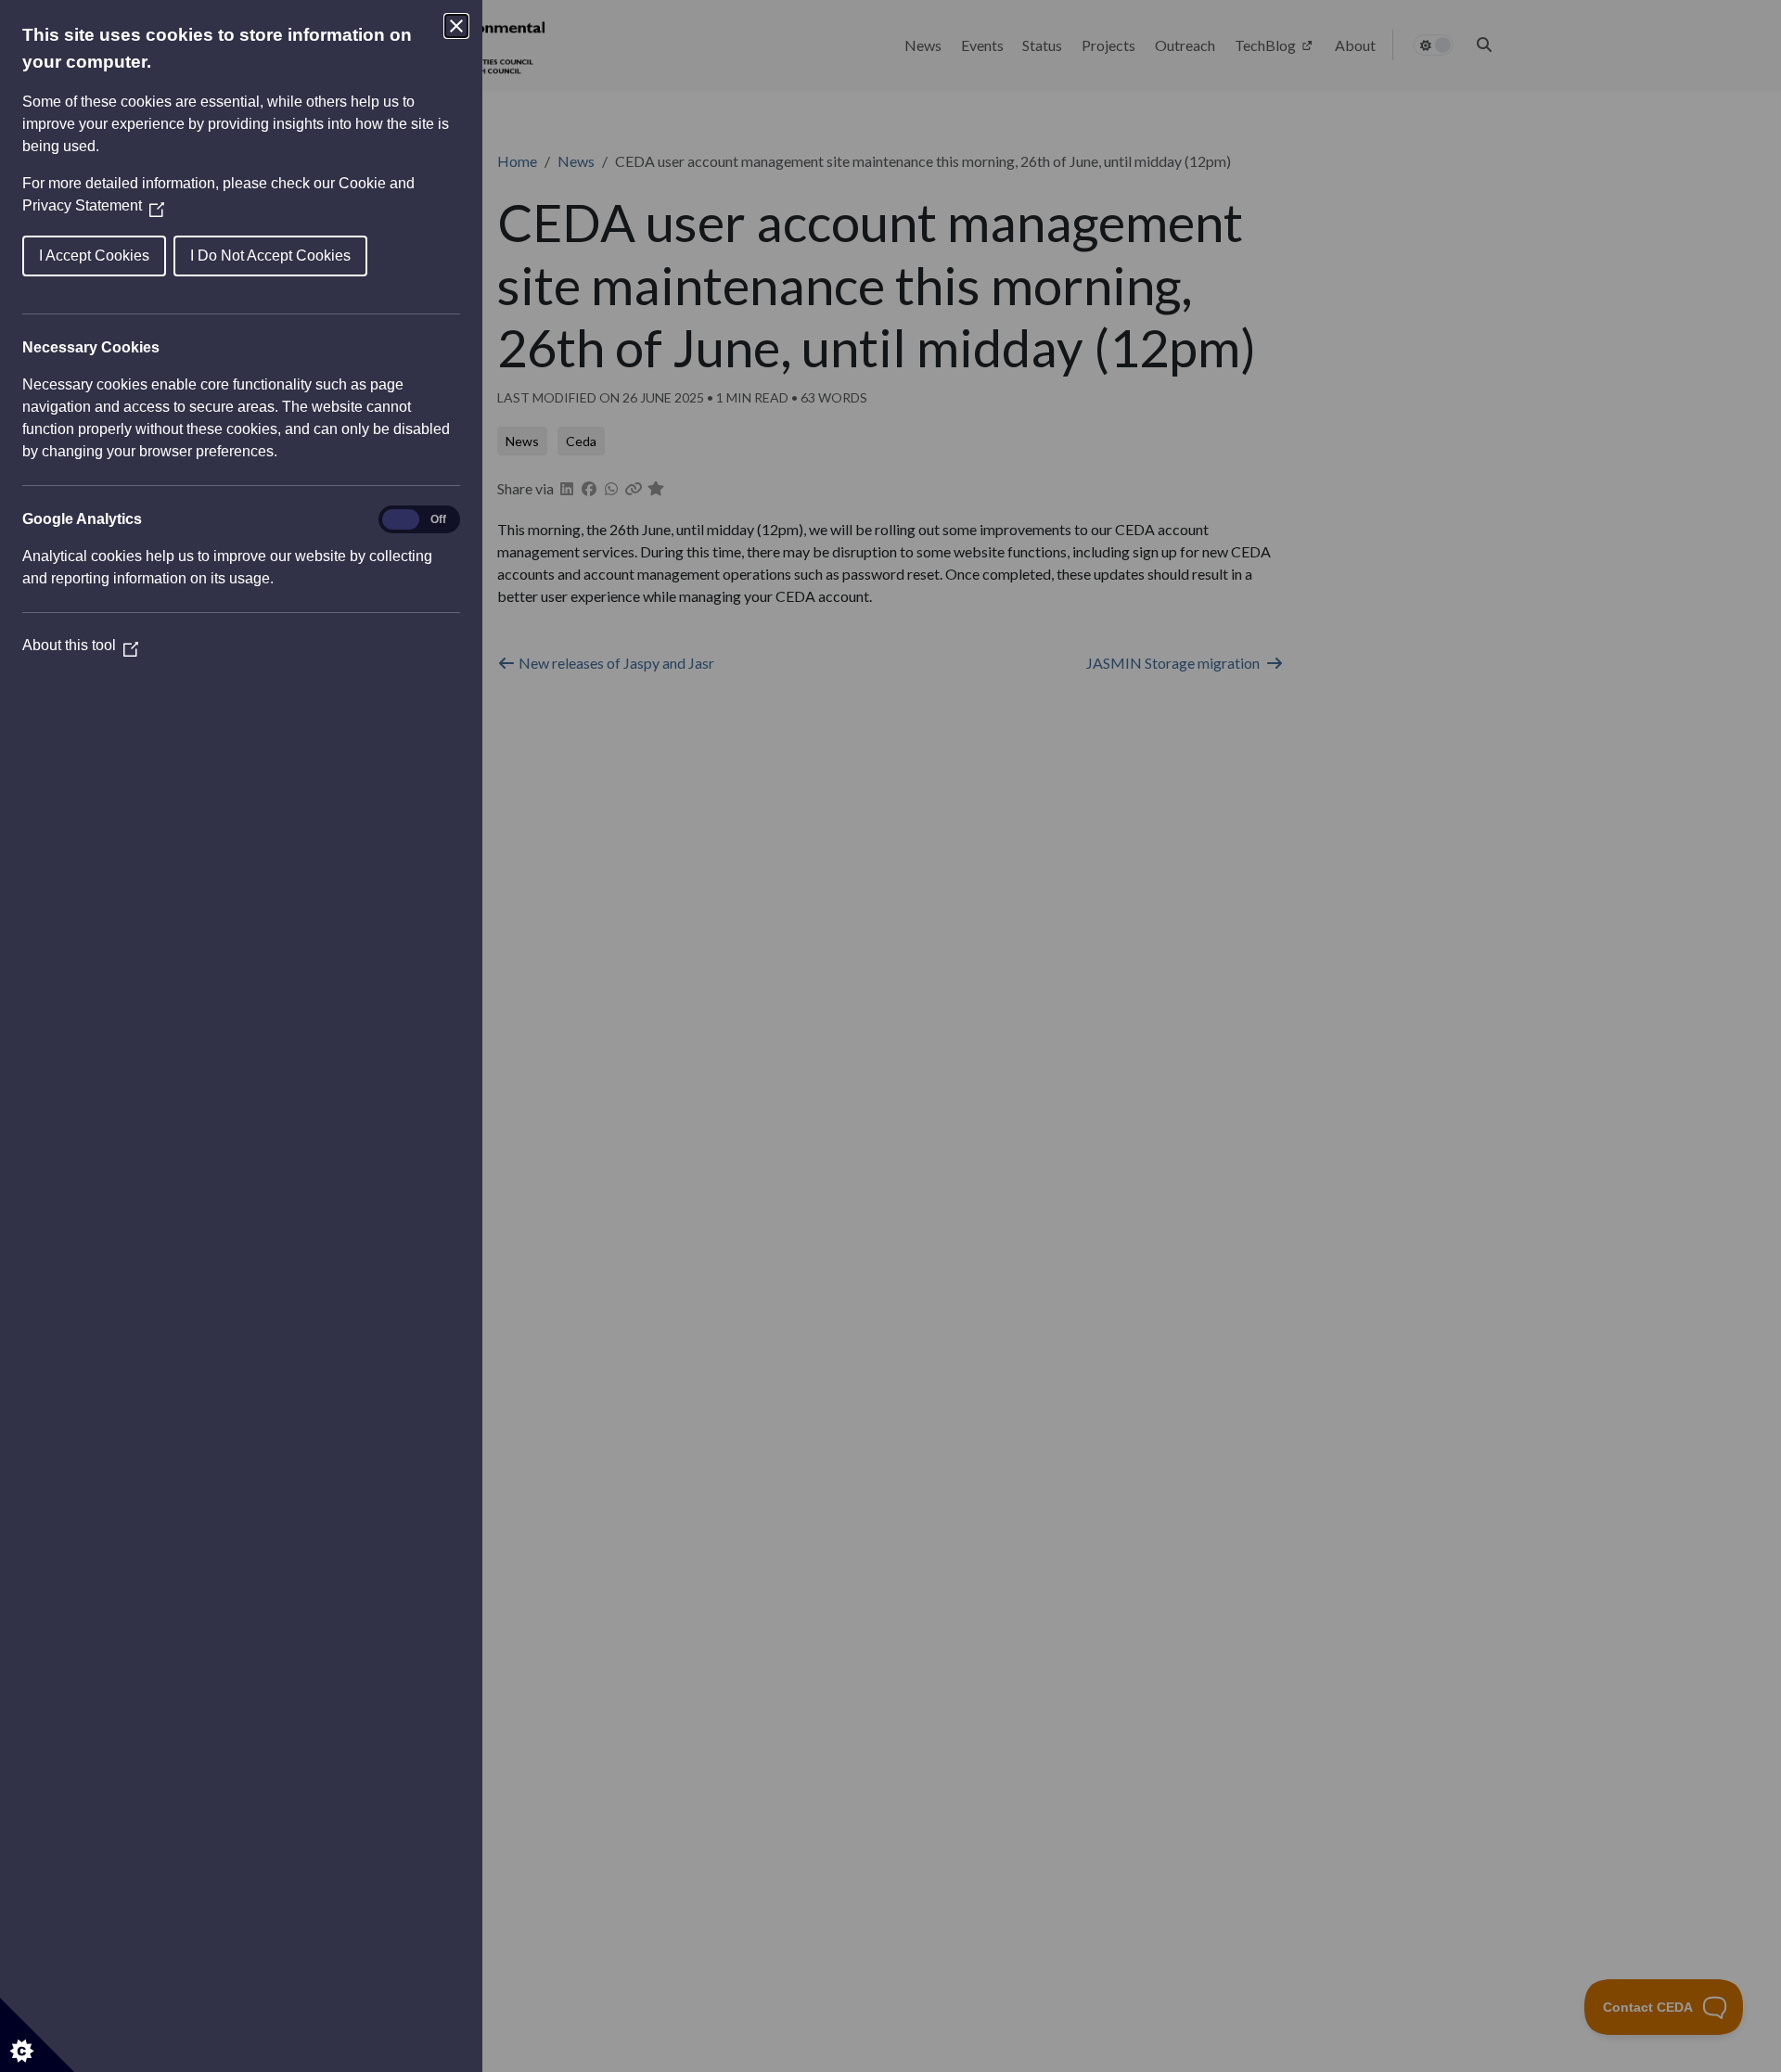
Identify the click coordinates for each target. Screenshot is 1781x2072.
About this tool (80, 645)
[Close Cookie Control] (456, 26)
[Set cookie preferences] (37, 2035)
